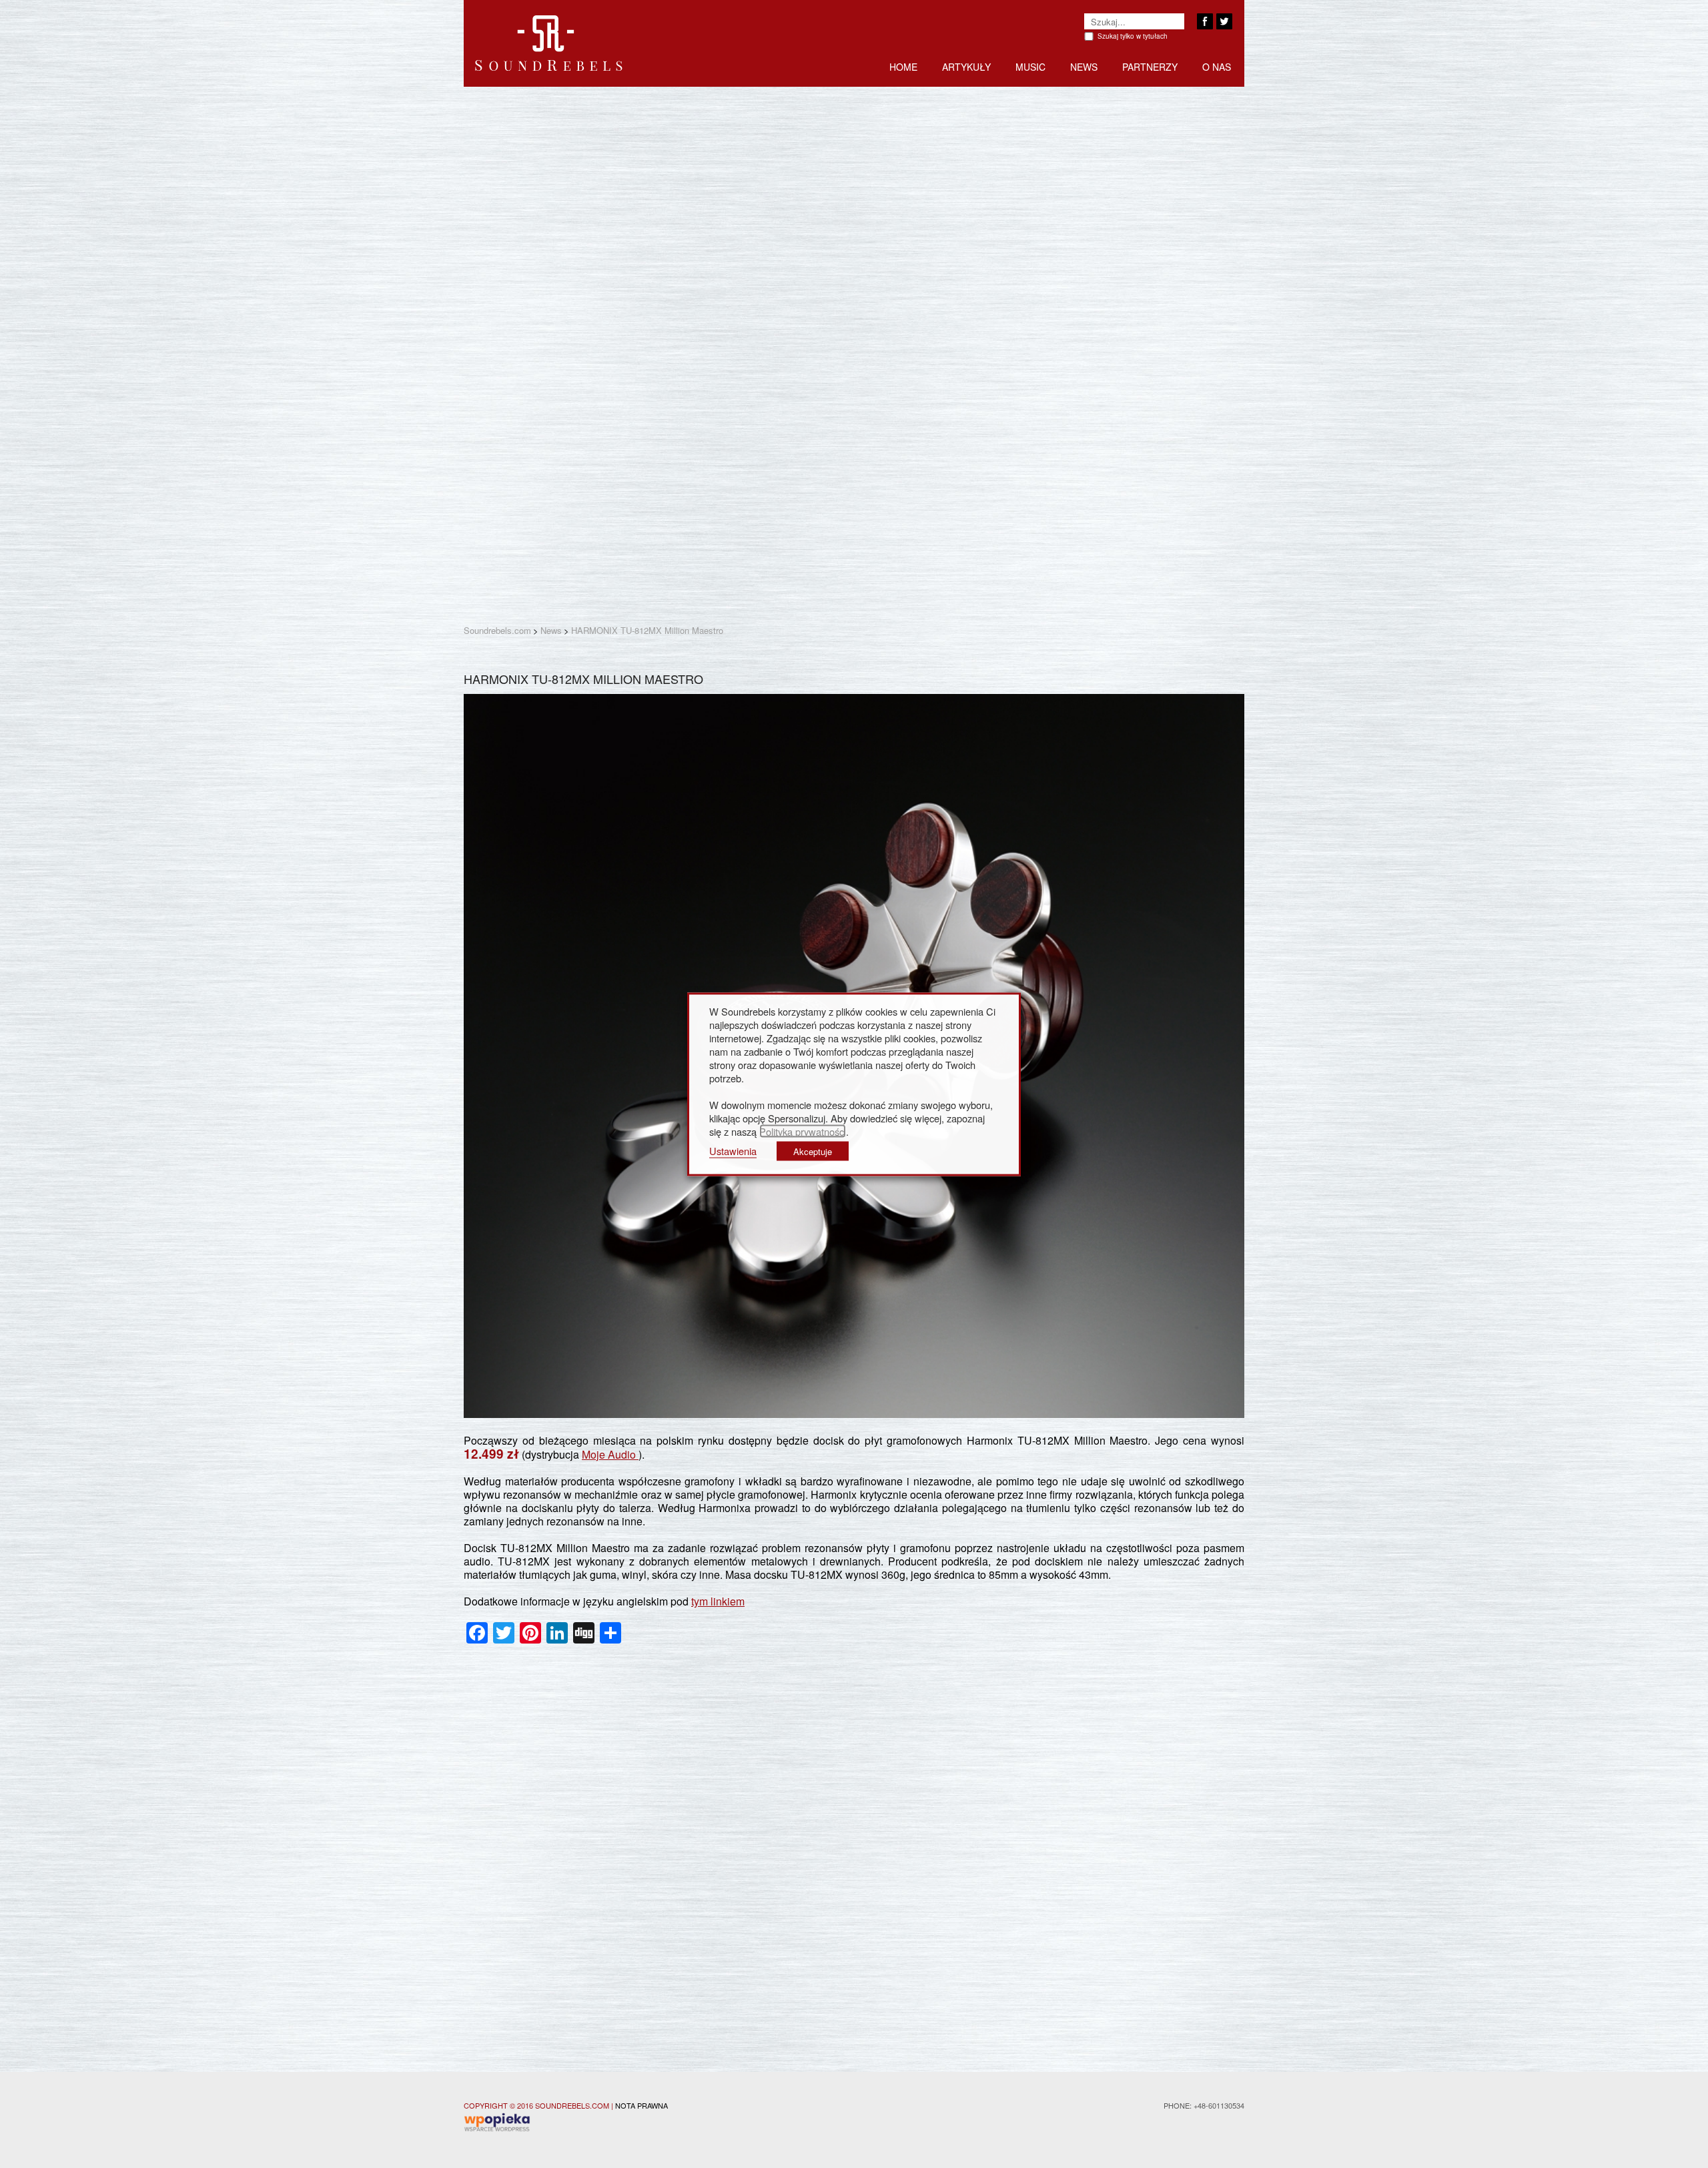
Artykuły (966, 67)
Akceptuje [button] (813, 1151)
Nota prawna (642, 2105)
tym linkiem (718, 1601)
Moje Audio (610, 1454)
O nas (1217, 67)
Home (903, 67)
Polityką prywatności (803, 1131)
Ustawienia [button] (733, 1150)
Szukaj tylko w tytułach (1133, 36)
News (1084, 67)
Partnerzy (1150, 67)
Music (1030, 67)
